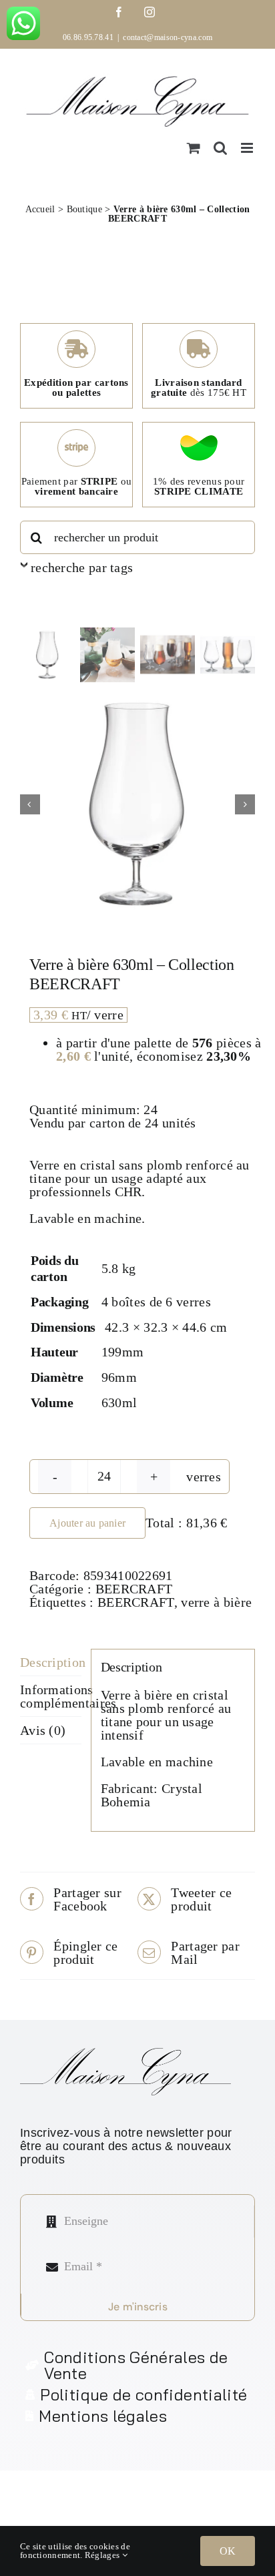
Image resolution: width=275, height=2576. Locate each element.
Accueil (40, 209)
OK (228, 2551)
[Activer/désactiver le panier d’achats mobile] (194, 148)
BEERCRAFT (134, 1589)
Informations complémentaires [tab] (51, 1696)
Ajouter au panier (87, 1523)
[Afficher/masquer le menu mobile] (248, 148)
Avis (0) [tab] (43, 1730)
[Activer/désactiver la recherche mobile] (220, 148)
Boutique (84, 209)
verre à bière (216, 1602)
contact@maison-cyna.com (168, 37)
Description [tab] (51, 1662)
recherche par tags (82, 567)
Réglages (103, 2555)
